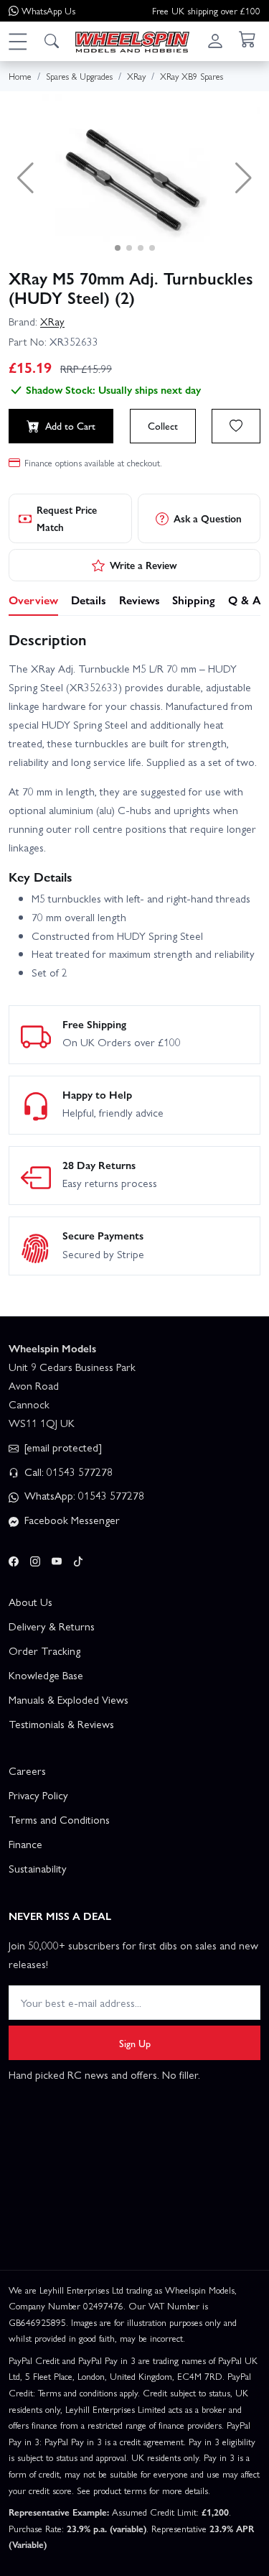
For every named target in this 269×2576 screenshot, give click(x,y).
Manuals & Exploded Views (69, 1699)
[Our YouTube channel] (57, 1559)
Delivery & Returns (52, 1626)
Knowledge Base (46, 1675)
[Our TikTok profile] (78, 1559)
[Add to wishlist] (236, 426)
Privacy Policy (38, 1795)
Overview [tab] (33, 600)
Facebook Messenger (71, 1520)
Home (20, 76)
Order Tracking (44, 1651)
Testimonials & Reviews (61, 1724)
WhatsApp (48, 10)
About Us (30, 1602)
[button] (17, 41)
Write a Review (143, 565)
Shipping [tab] (194, 600)
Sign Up (135, 2043)
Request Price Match (67, 518)
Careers (27, 1771)
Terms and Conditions (59, 1819)
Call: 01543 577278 (67, 1472)
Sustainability (38, 1868)
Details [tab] (89, 600)
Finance (25, 1844)
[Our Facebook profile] (14, 1559)
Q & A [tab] (244, 600)
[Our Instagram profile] (35, 1559)
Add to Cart (70, 425)
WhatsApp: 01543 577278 (83, 1495)
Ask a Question (208, 518)
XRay (52, 321)
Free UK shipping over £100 (206, 10)
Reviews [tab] (140, 600)
